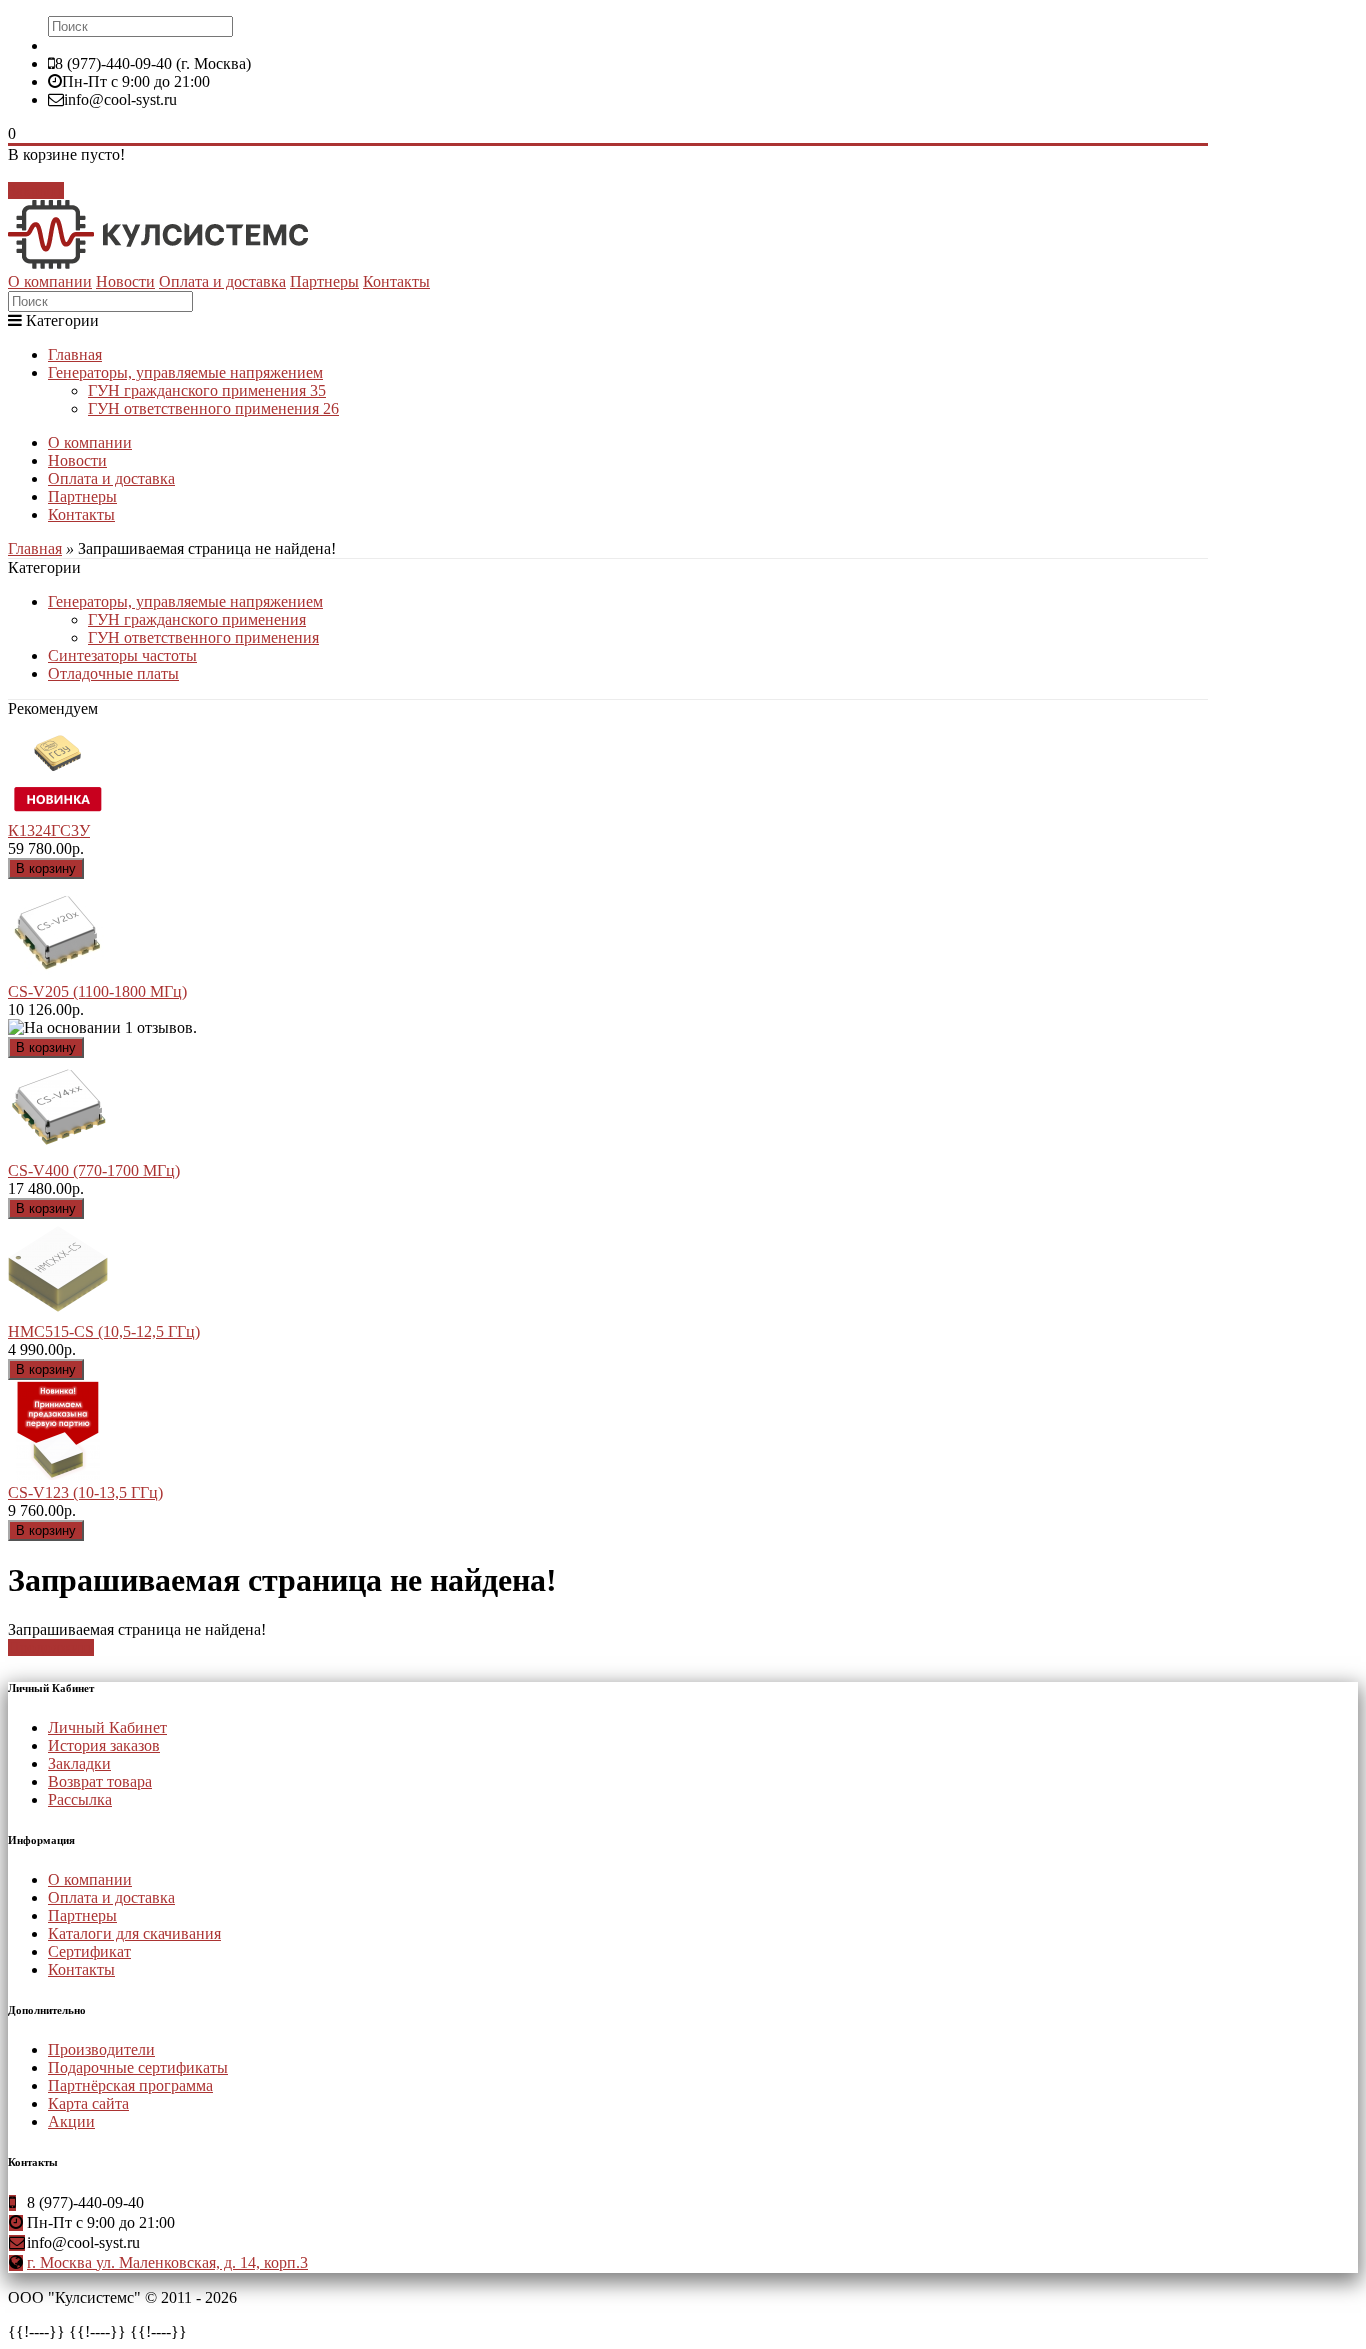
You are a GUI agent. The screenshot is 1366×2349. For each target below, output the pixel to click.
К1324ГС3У (49, 830)
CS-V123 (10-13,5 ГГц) (85, 1492)
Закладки (79, 1763)
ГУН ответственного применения (213, 408)
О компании (50, 281)
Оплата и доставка (222, 281)
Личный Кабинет (107, 1727)
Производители (101, 2049)
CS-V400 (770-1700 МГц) (94, 1170)
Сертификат (89, 1951)
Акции (71, 2121)
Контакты (396, 281)
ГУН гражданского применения (207, 390)
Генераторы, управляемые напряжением (185, 372)
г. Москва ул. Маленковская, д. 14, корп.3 (167, 2262)
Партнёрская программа (130, 2085)
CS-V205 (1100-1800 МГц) (97, 991)
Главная (75, 354)
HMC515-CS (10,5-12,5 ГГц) (104, 1331)
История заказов (104, 1745)
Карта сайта (88, 2103)
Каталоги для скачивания (134, 1933)
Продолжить (51, 1647)
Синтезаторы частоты (122, 655)
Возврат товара (100, 1781)
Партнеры (324, 281)
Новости (125, 281)
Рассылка (80, 1799)
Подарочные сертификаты (138, 2067)
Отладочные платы (113, 673)
